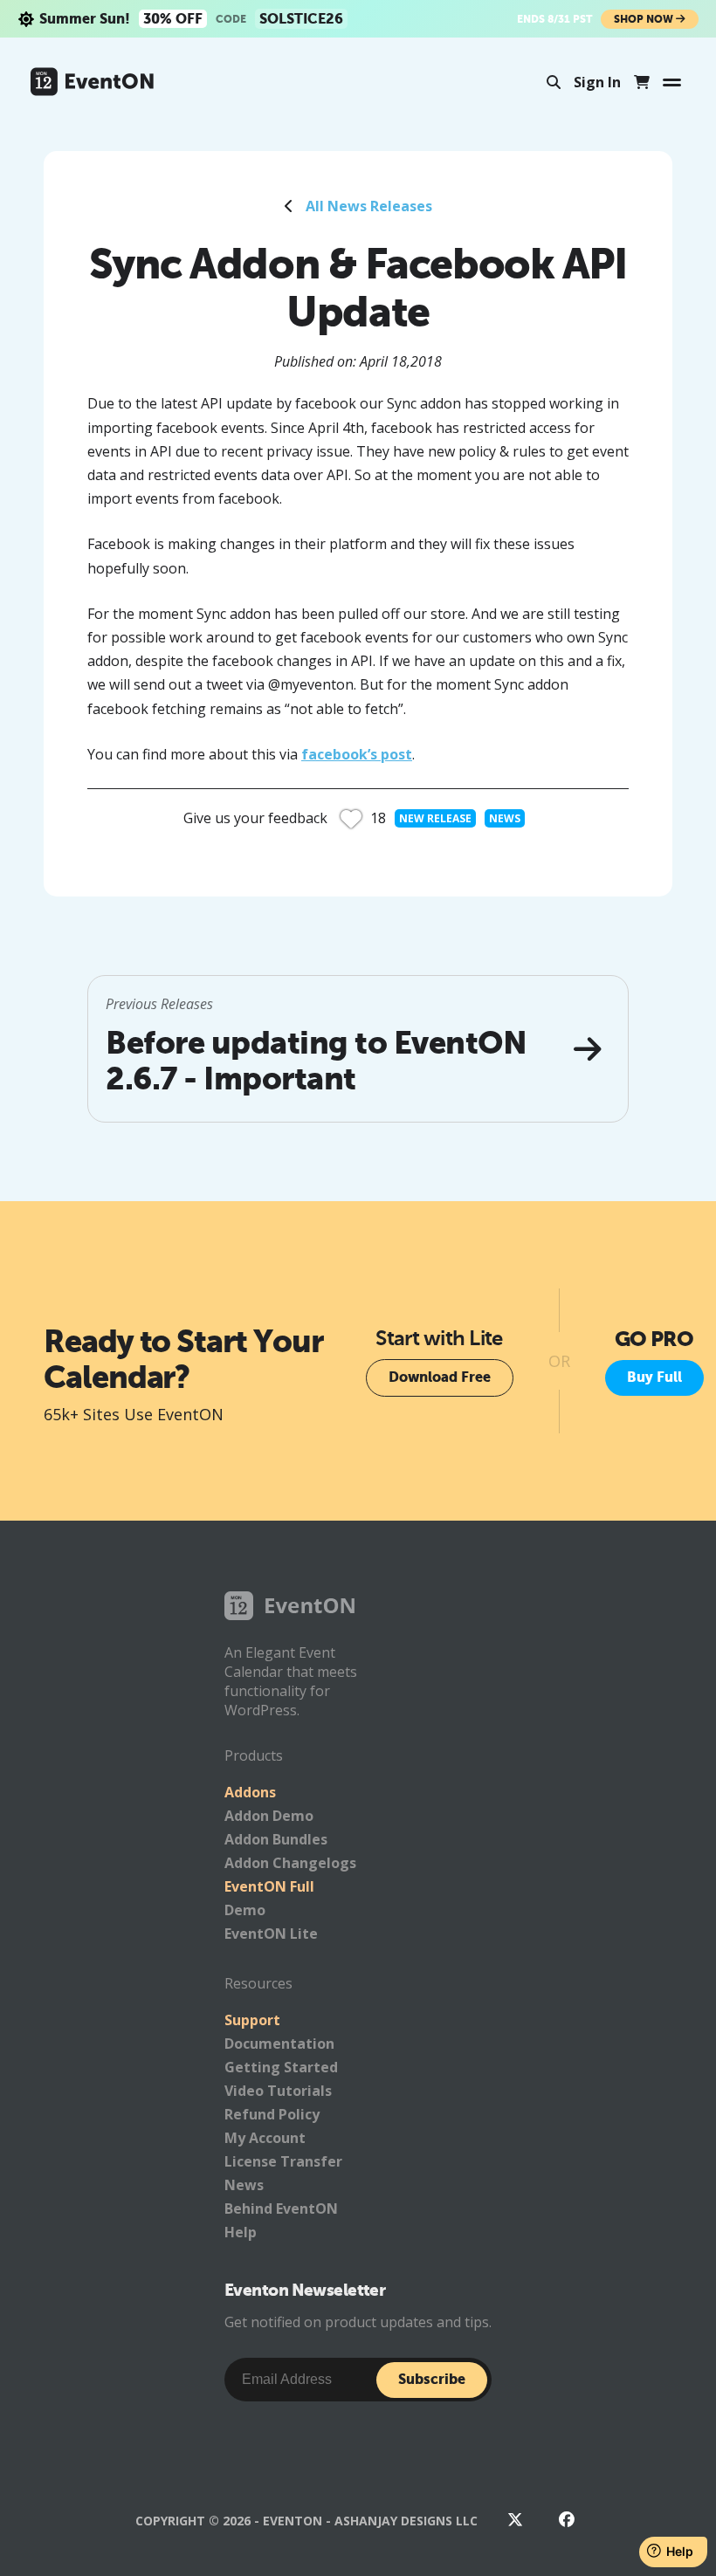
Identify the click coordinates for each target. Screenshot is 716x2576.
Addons (250, 1792)
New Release (435, 818)
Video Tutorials (278, 2091)
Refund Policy (272, 2114)
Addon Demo (269, 1816)
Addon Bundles (276, 1839)
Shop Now (645, 19)
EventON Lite (271, 1934)
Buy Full (654, 1377)
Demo (245, 1910)
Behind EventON (281, 2208)
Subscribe (432, 2379)
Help (241, 2232)
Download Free (440, 1377)
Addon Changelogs (290, 1863)
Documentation (279, 2044)
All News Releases (369, 206)
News (505, 818)
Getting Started (281, 2067)
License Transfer (283, 2161)
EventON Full (269, 1886)
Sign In (597, 82)
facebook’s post (357, 754)
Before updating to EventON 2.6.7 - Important (317, 1061)
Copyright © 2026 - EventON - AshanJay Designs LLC (306, 2521)
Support (252, 2020)
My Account (265, 2138)
